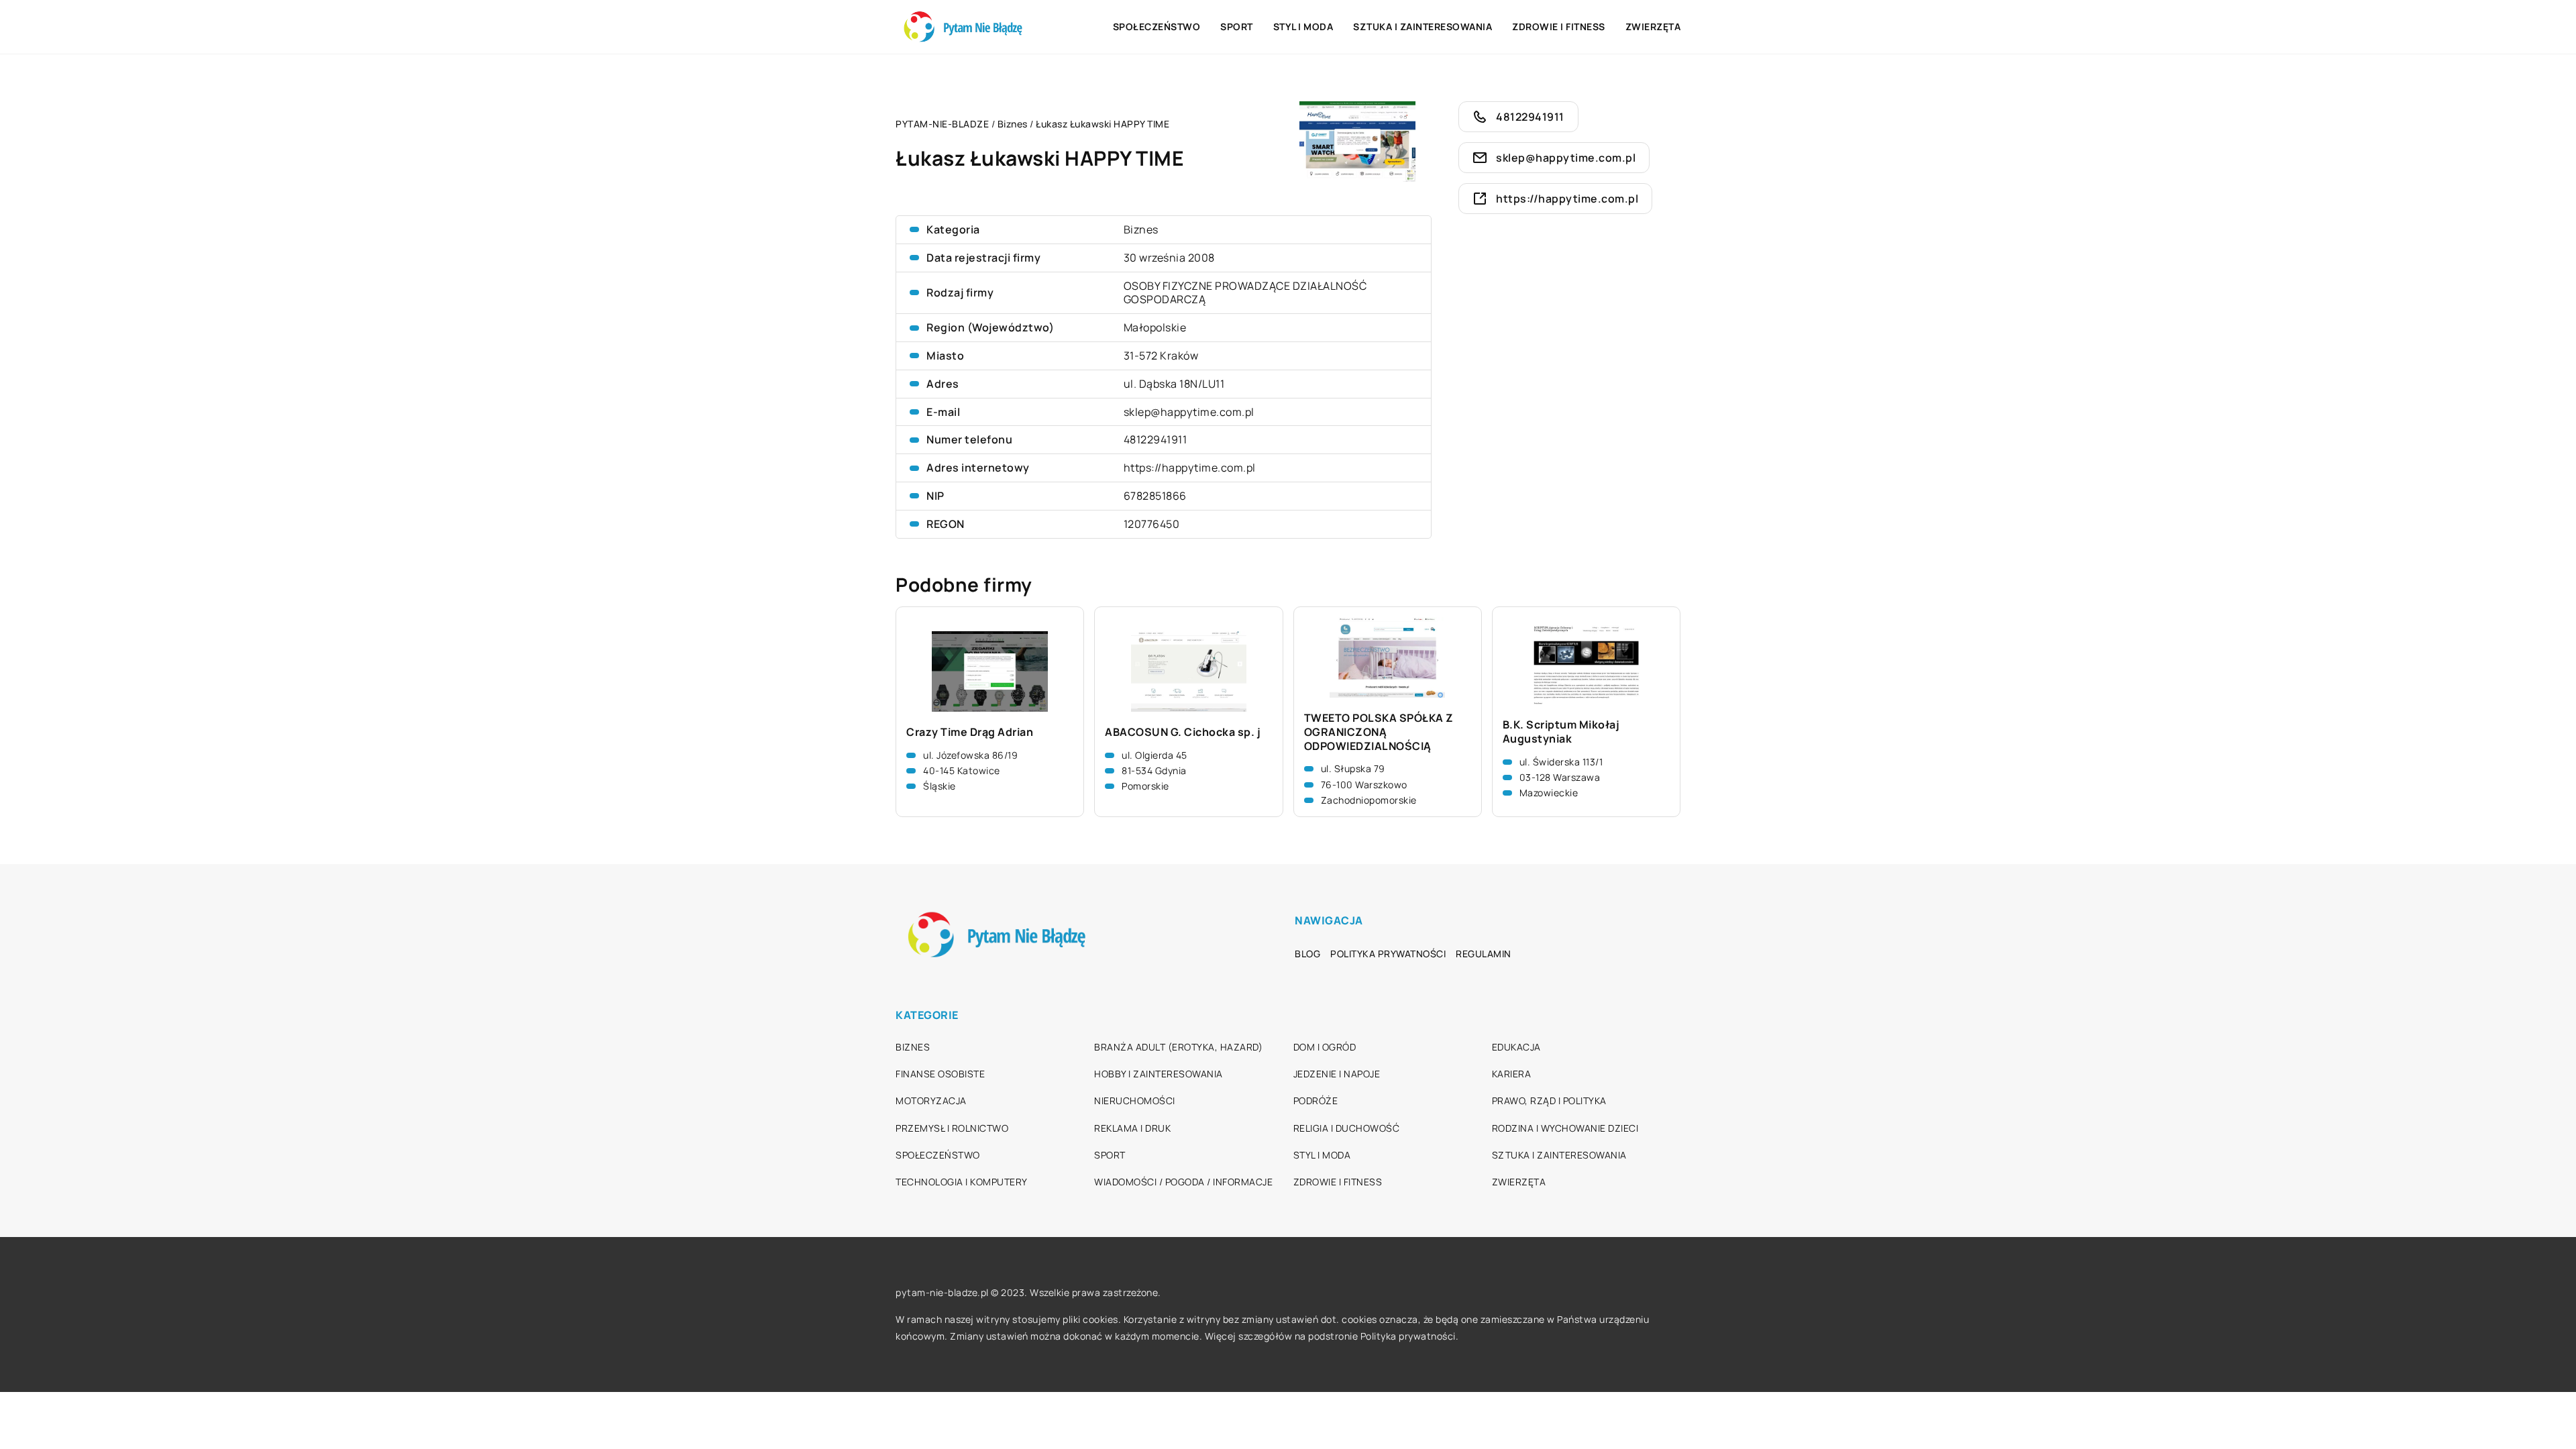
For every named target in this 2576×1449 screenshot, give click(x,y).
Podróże (1316, 1101)
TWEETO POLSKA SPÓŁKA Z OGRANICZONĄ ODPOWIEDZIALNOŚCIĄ (1379, 732)
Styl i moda (1303, 26)
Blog (1307, 954)
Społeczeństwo (1157, 26)
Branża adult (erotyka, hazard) (1178, 1047)
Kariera (1512, 1074)
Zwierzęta (1653, 26)
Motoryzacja (931, 1101)
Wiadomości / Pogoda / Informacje (1183, 1182)
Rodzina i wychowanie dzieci (1565, 1128)
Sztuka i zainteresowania (1423, 26)
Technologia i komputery (962, 1182)
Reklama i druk (1132, 1128)
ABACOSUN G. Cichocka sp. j (1183, 732)
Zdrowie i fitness (1559, 26)
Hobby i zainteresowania (1159, 1074)
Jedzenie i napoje (1337, 1074)
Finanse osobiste (940, 1074)
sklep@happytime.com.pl (1189, 412)
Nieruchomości (1135, 1101)
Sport (1237, 26)
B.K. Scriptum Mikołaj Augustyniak (1561, 732)
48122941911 (1156, 439)
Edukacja (1516, 1047)
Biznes (1141, 229)
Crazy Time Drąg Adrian (970, 732)
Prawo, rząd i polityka (1549, 1101)
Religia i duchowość (1347, 1128)
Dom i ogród (1325, 1047)
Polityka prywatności (1388, 954)
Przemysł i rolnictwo (952, 1128)
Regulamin (1484, 954)
